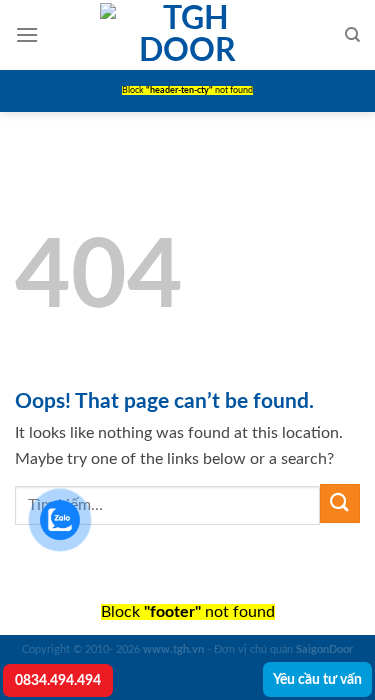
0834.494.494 (58, 680)
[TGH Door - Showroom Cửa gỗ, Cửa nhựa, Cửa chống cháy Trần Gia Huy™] (188, 35)
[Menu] (27, 34)
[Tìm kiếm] (352, 35)
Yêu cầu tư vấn (317, 679)
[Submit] (340, 503)
